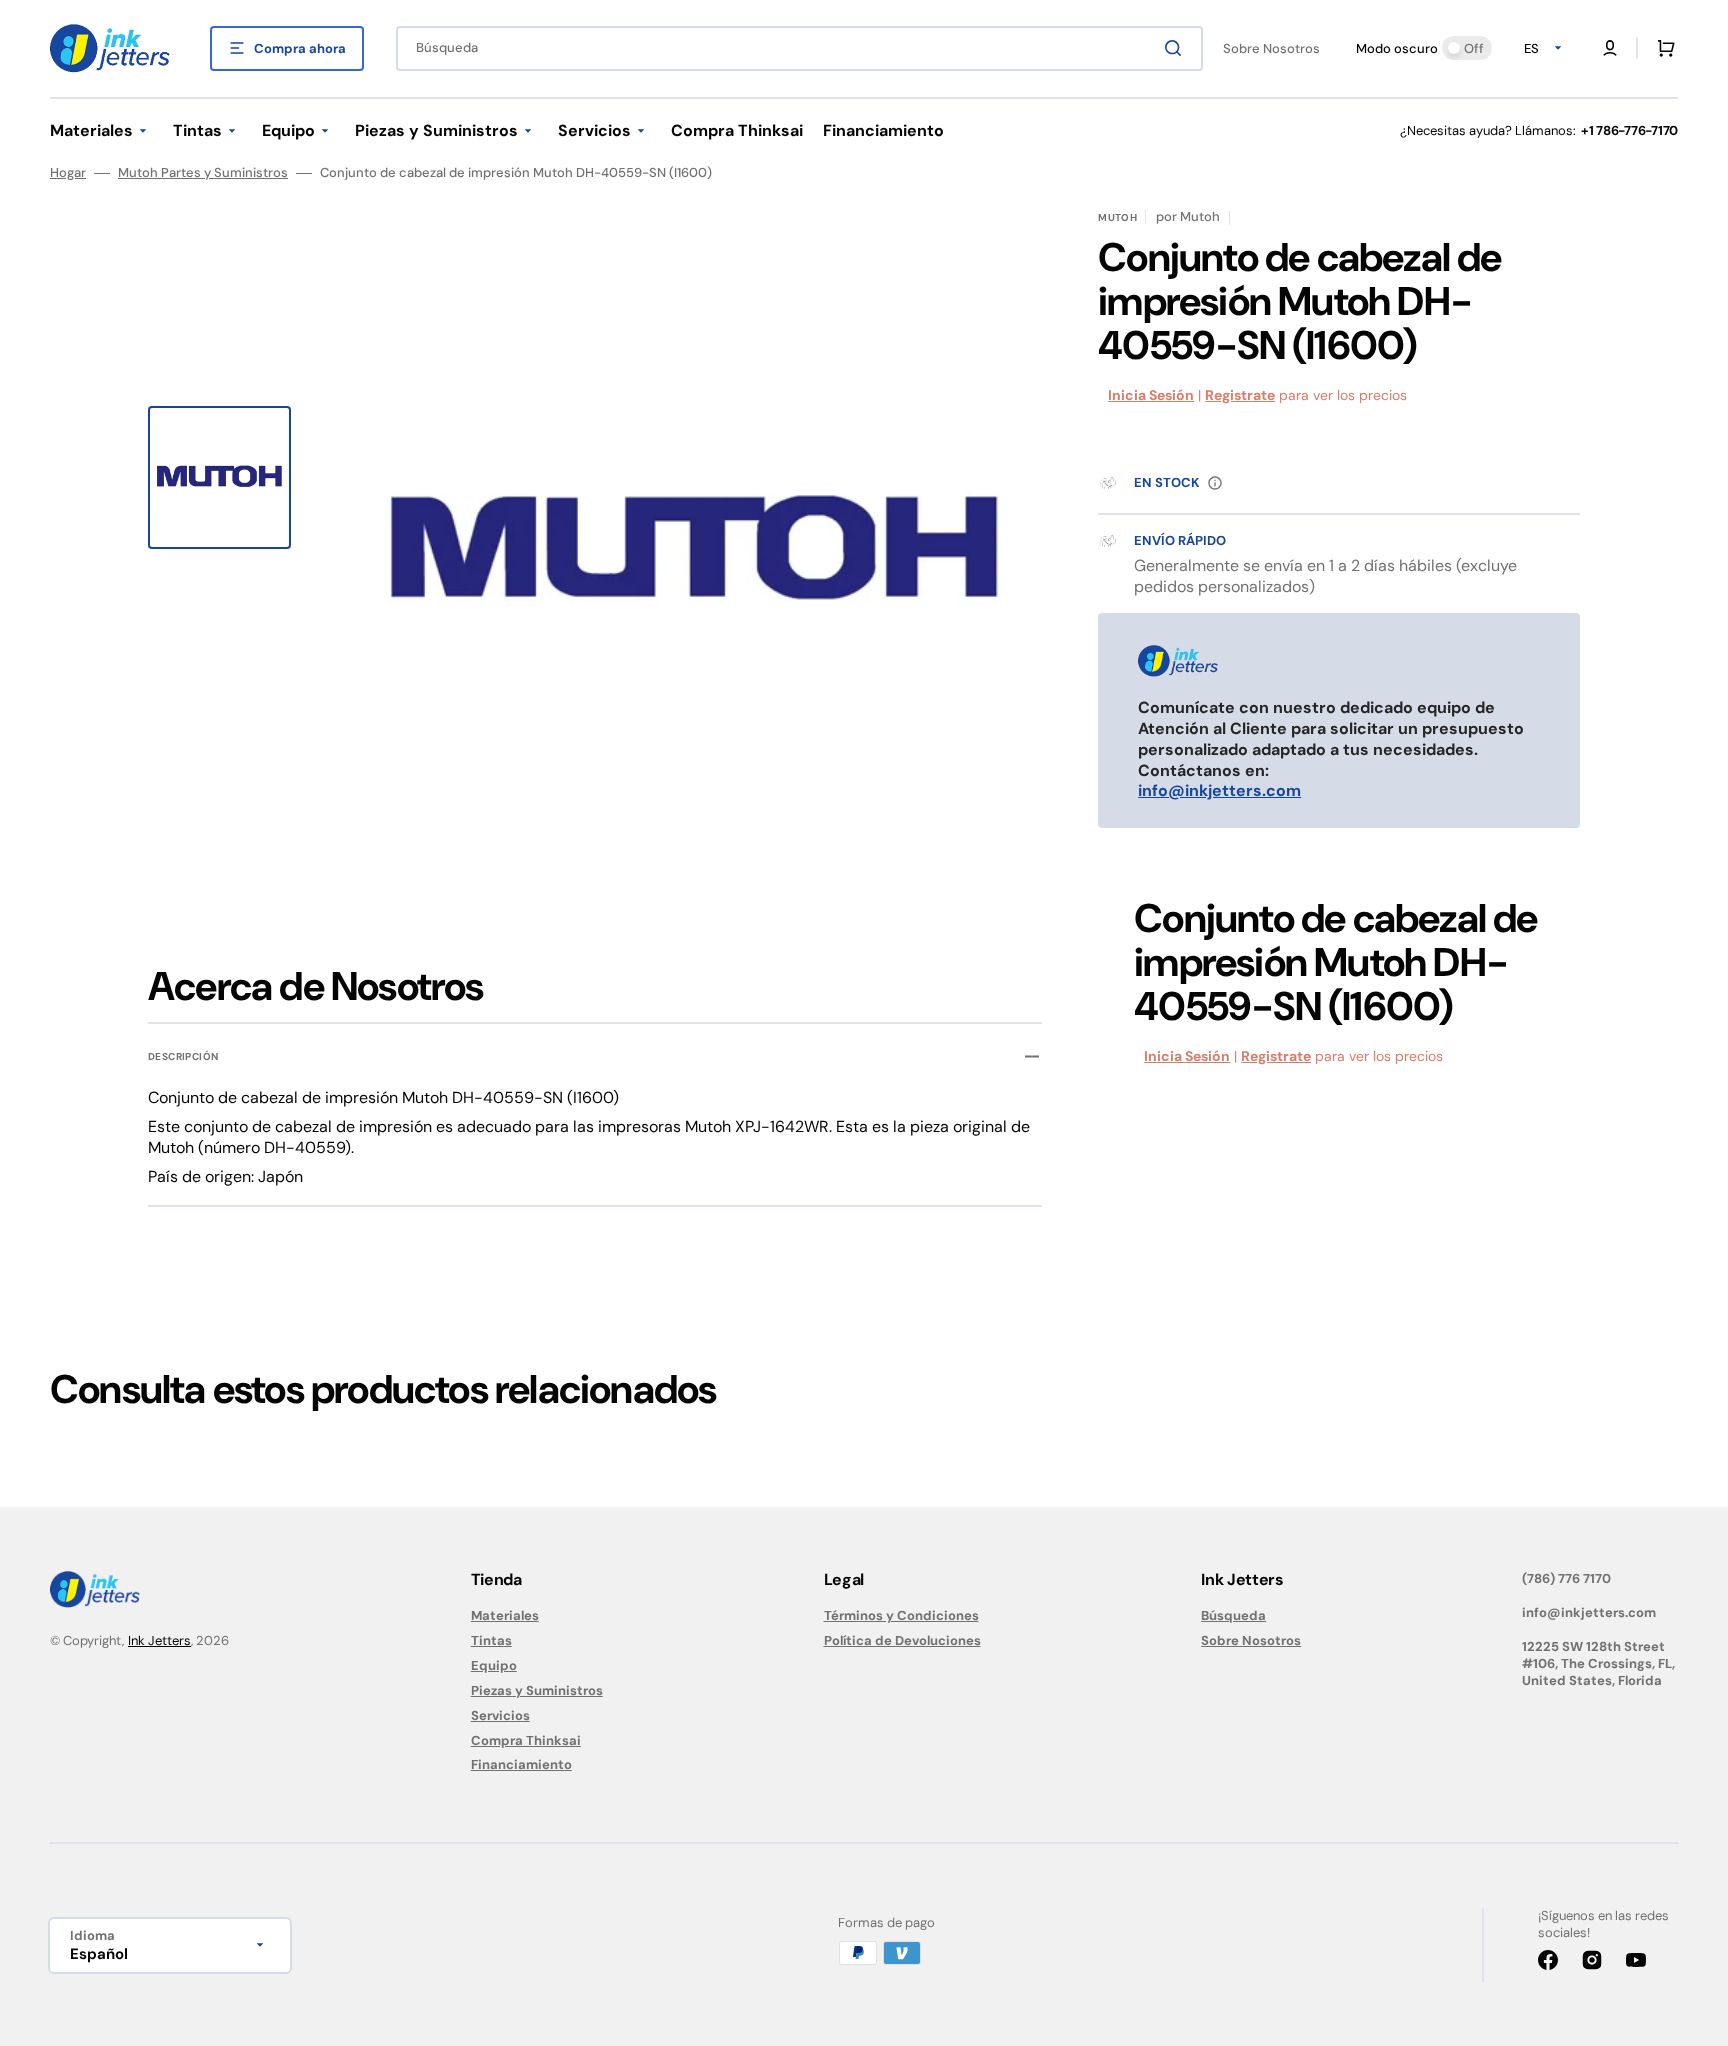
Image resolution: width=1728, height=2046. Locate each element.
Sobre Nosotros (1251, 1640)
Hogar (68, 173)
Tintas (491, 1640)
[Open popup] (1215, 483)
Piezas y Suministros (537, 1690)
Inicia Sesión (1151, 395)
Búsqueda (1233, 1616)
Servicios (500, 1715)
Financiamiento (521, 1764)
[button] (1610, 48)
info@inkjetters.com (1219, 790)
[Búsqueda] (1177, 48)
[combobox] (799, 48)
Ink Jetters (159, 1640)
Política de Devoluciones (902, 1640)
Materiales (505, 1616)
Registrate (1240, 395)
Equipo (494, 1665)
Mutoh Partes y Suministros (203, 173)
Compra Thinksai (526, 1740)
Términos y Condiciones (901, 1616)
